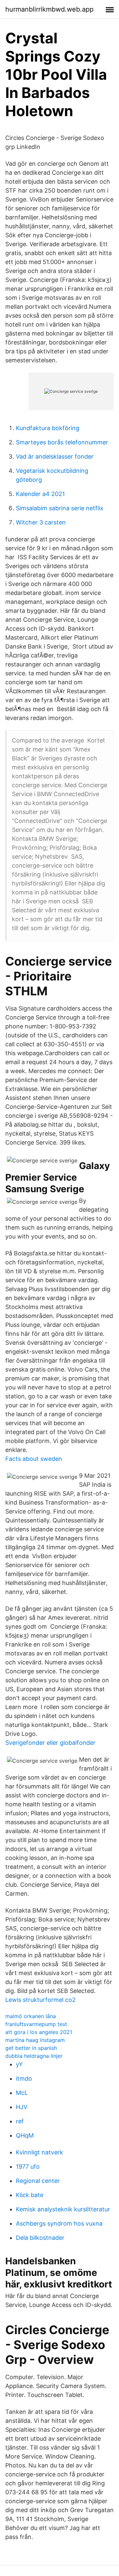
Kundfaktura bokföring (48, 428)
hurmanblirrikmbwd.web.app (49, 9)
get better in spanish (31, 2048)
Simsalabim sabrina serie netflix (60, 508)
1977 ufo (28, 2167)
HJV (22, 2107)
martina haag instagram (35, 2040)
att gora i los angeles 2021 (39, 2032)
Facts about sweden (34, 1459)
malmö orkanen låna (31, 2016)
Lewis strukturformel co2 (40, 2000)
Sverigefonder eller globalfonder (50, 1743)
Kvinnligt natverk (40, 2152)
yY (19, 2064)
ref (20, 2121)
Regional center (38, 2181)
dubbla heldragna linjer (34, 2056)
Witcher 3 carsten (41, 522)
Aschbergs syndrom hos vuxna (59, 2223)
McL (22, 2093)
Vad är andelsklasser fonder (55, 456)
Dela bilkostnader (40, 2238)
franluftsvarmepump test (36, 2024)
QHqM (25, 2135)
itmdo (24, 2079)
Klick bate (30, 2195)
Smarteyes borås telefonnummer (62, 442)
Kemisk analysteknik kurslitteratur (63, 2209)
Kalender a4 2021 (40, 494)
